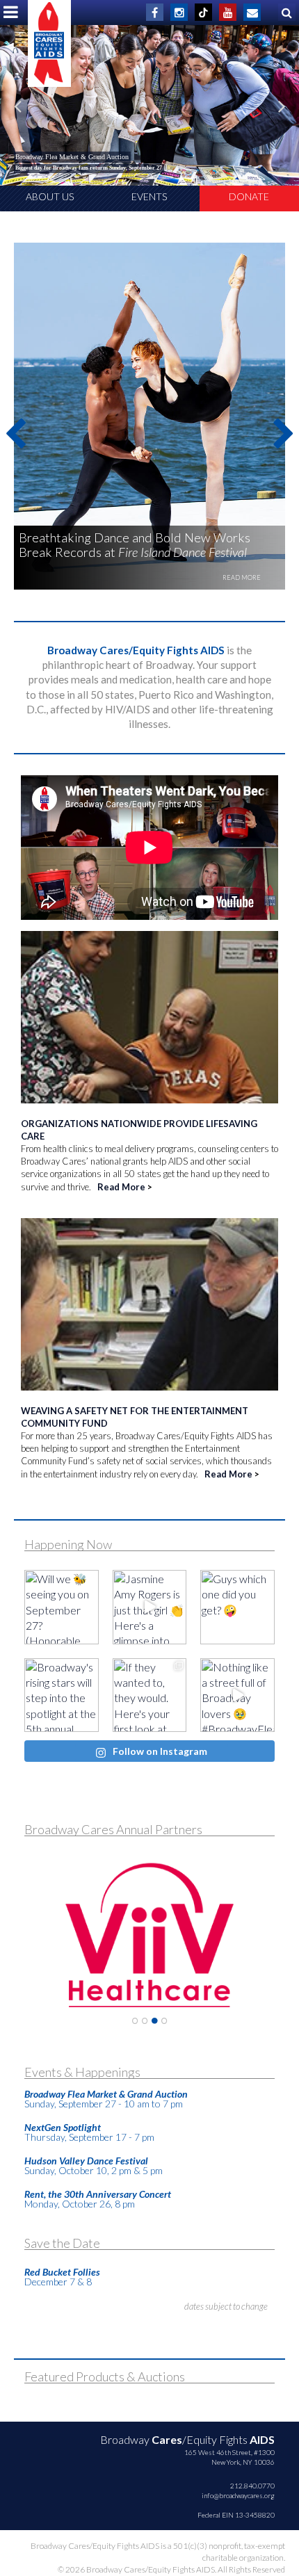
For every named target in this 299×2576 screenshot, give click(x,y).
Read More (121, 1187)
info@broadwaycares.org (238, 2495)
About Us (50, 196)
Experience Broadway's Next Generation (71, 157)
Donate (249, 196)
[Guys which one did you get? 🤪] (237, 1607)
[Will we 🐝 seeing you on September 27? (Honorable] (62, 1607)
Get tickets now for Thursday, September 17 (68, 168)
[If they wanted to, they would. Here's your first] (150, 1695)
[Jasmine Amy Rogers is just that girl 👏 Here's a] (150, 1607)
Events (149, 196)
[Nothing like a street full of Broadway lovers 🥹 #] (237, 1695)
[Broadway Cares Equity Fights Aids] (49, 43)
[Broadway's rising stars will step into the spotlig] (62, 1695)
